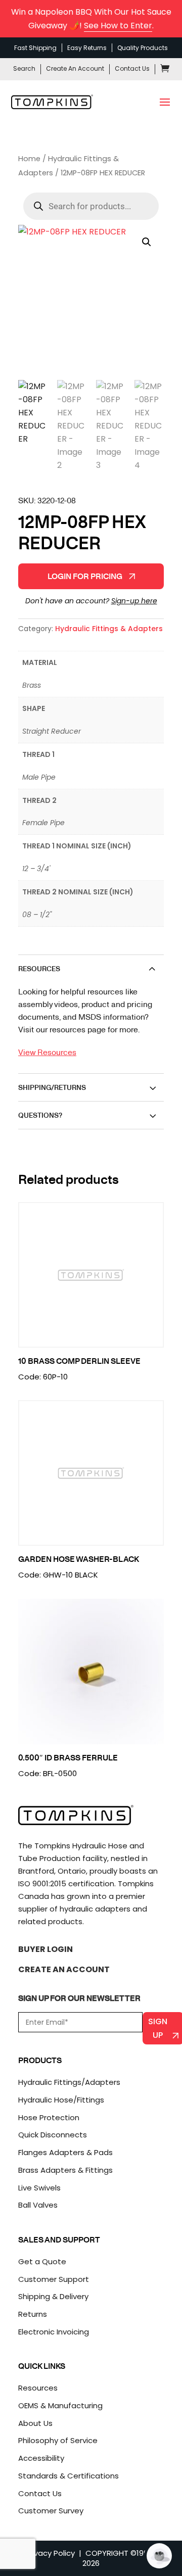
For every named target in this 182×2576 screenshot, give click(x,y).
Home (29, 159)
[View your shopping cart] (165, 70)
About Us (35, 2423)
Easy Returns (87, 48)
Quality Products (143, 48)
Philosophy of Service (58, 2440)
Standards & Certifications (69, 2476)
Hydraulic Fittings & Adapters (109, 629)
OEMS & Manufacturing (60, 2405)
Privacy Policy (50, 2553)
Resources (38, 2388)
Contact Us (132, 68)
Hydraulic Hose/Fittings (61, 2100)
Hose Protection (49, 2117)
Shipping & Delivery (53, 2296)
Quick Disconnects (53, 2135)
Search (24, 68)
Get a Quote (42, 2261)
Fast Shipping (35, 48)
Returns (33, 2314)
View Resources (47, 1052)
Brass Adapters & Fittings (65, 2170)
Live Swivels (39, 2188)
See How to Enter (118, 26)
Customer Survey (51, 2511)
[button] (147, 242)
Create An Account (75, 68)
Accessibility (41, 2458)
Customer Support (54, 2279)
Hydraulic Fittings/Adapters (69, 2082)
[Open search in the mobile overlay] (91, 206)
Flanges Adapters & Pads (65, 2152)
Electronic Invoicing (54, 2332)
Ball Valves (38, 2205)
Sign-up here (134, 601)
